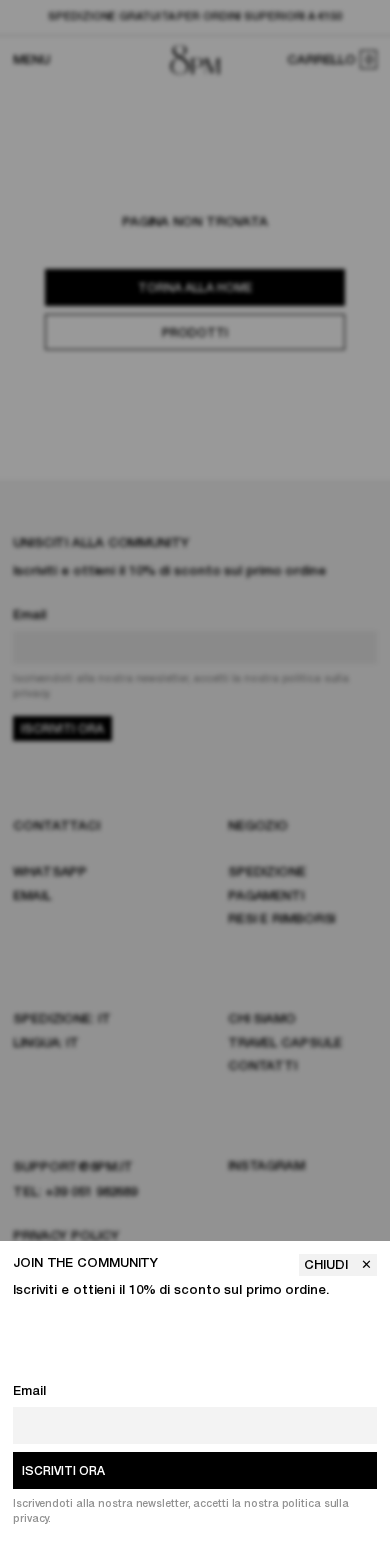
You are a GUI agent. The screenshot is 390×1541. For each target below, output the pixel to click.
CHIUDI (328, 1265)
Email (29, 1391)
